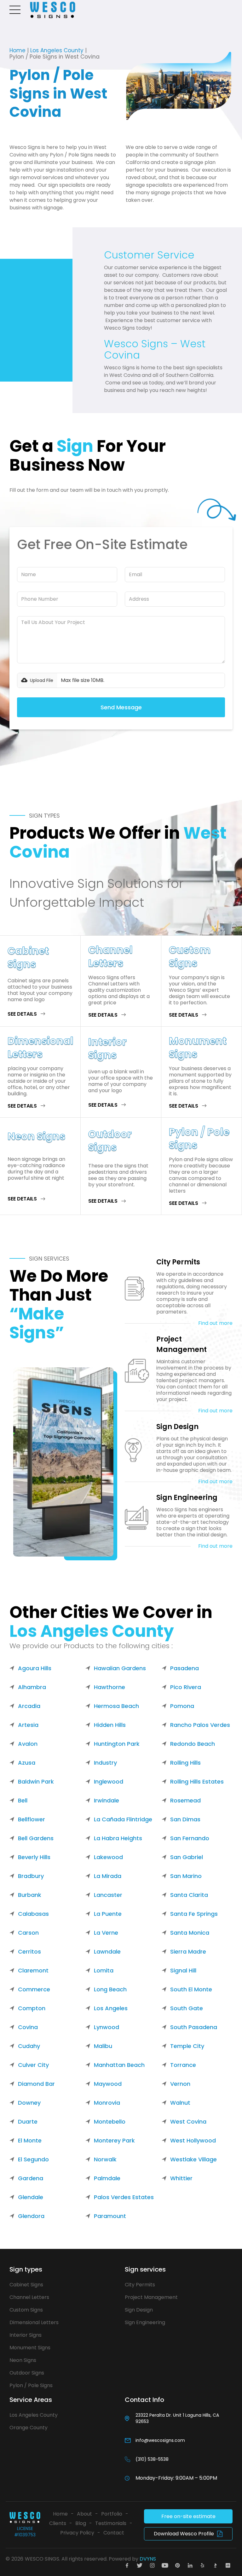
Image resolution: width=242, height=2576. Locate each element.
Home (17, 50)
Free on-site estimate (188, 2516)
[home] (53, 10)
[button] (16, 10)
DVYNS (148, 2559)
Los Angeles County (57, 50)
